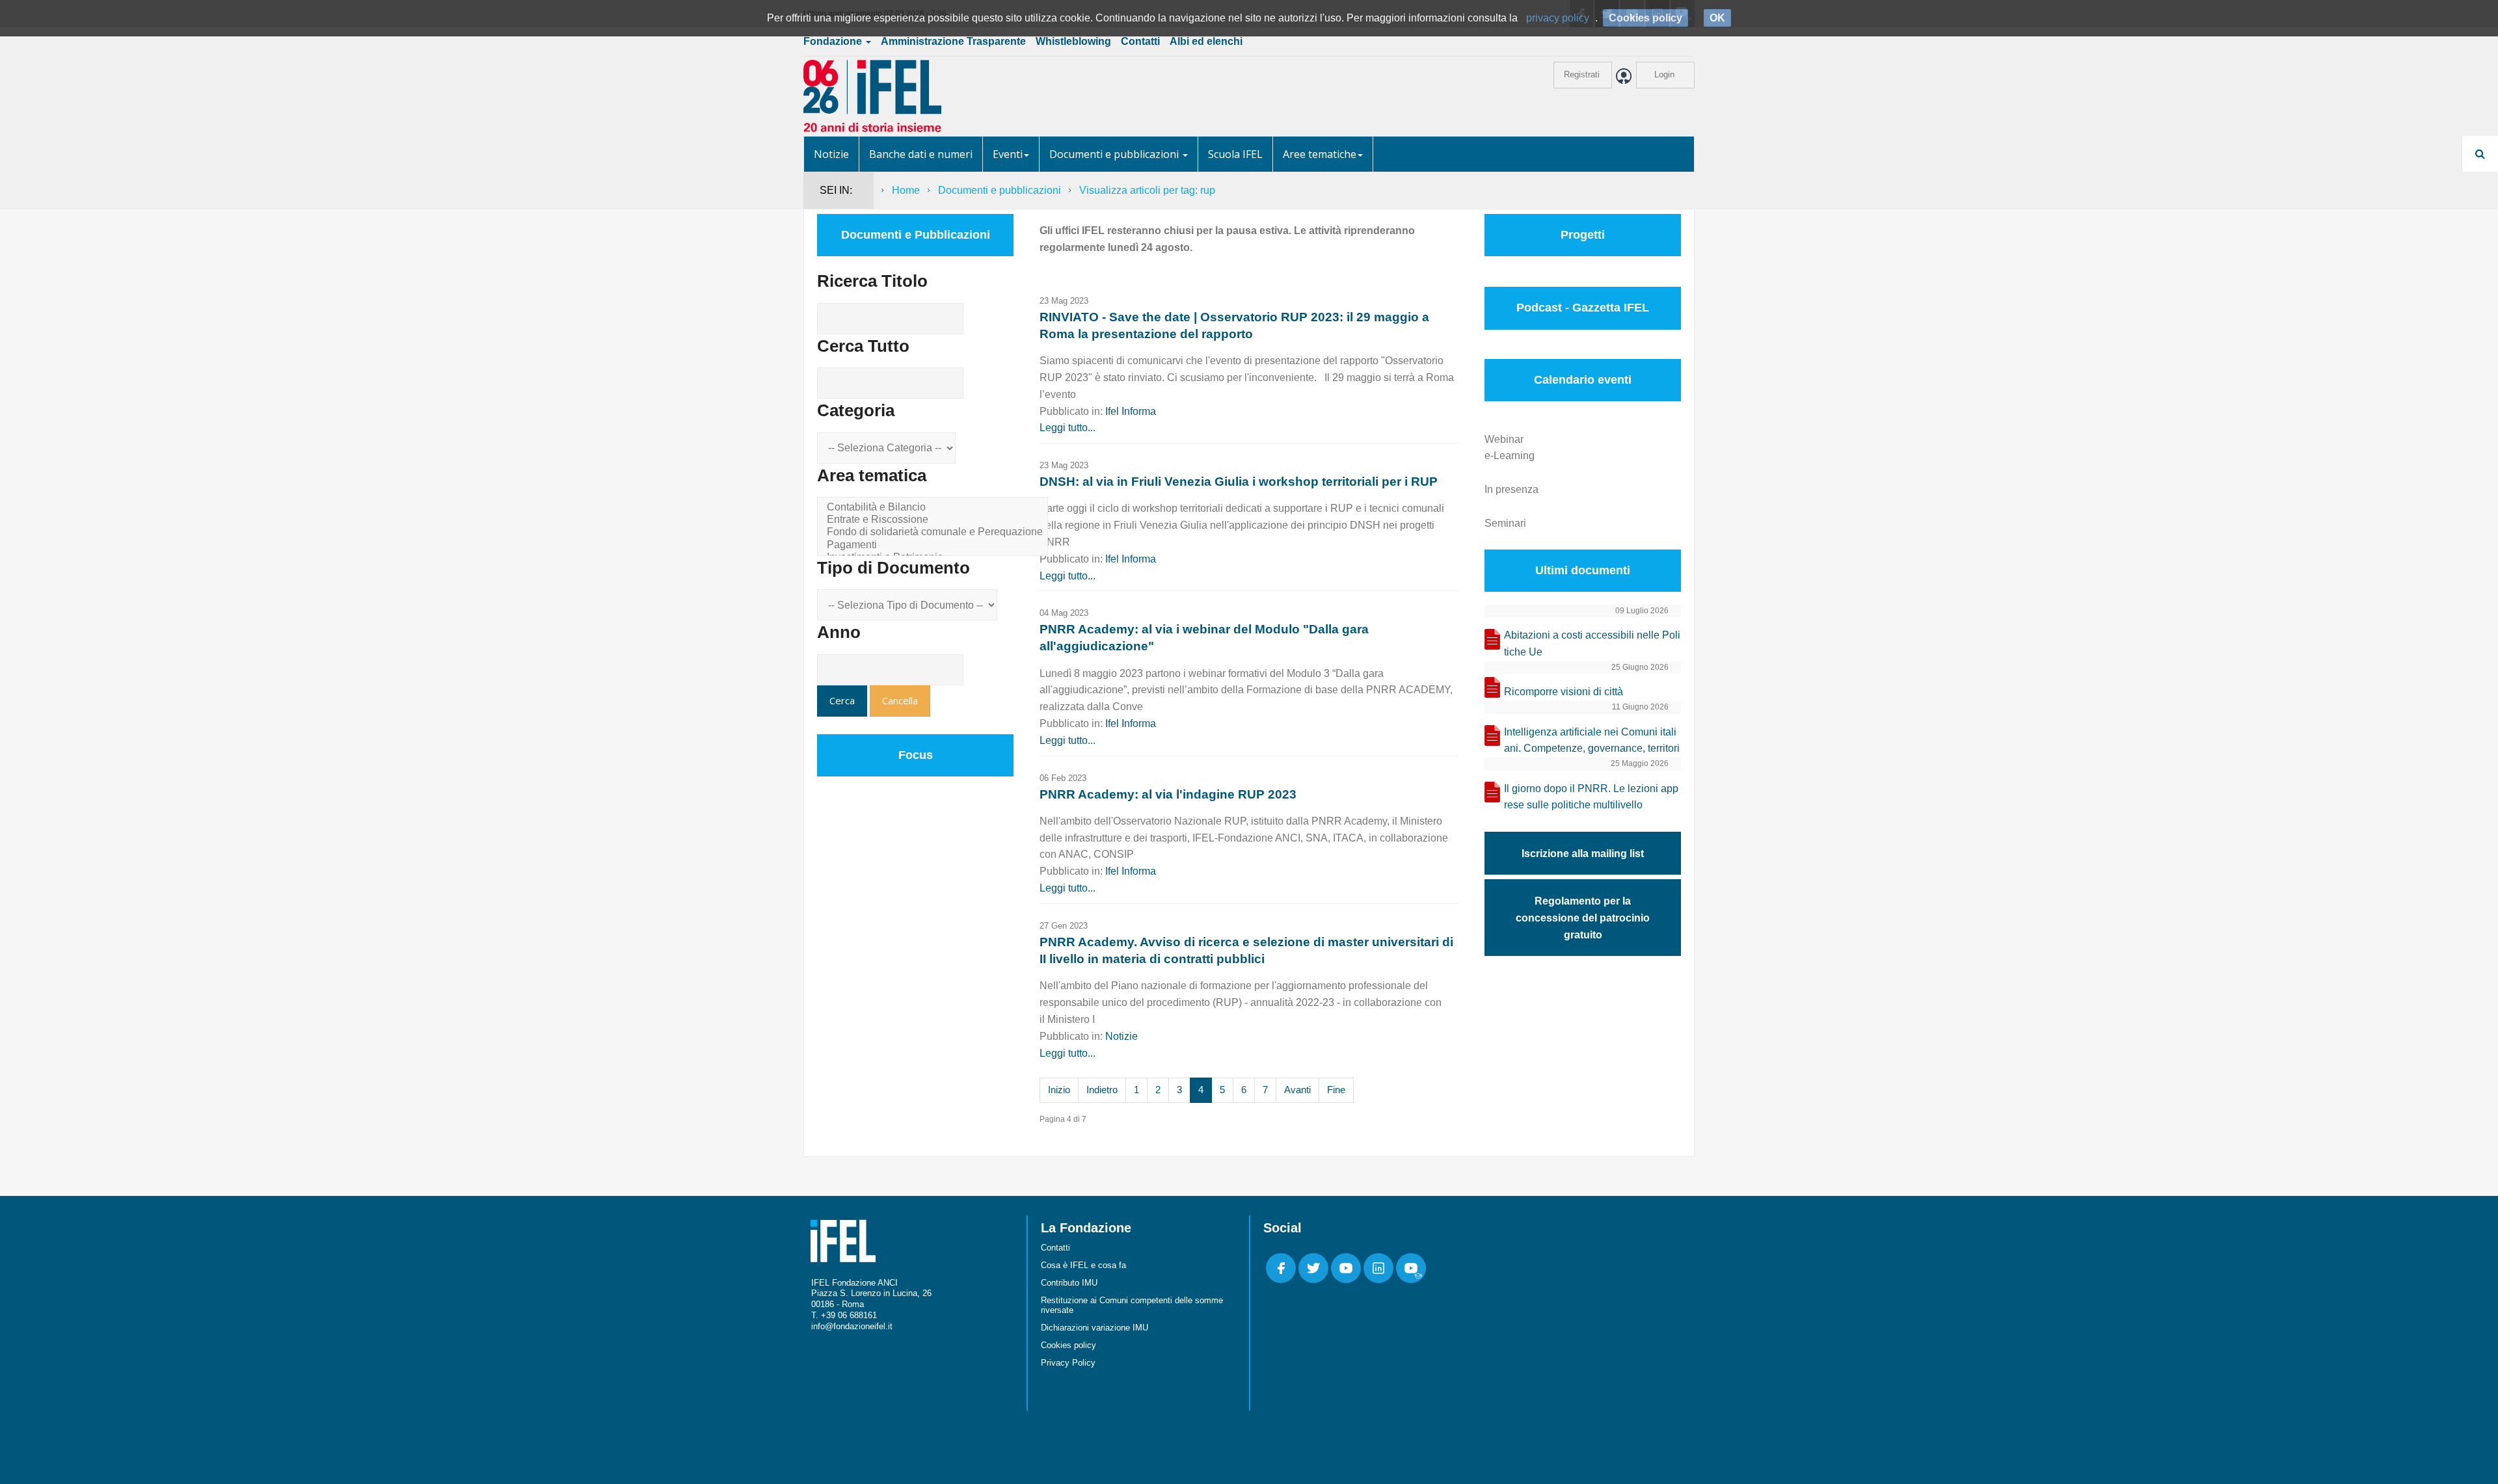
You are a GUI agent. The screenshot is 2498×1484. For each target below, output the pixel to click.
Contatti (1140, 41)
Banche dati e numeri (921, 154)
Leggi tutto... (1068, 428)
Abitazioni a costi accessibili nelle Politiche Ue (1592, 643)
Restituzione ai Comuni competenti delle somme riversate (1132, 1305)
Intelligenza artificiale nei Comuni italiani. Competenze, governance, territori (1592, 740)
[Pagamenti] (935, 545)
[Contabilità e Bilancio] (935, 508)
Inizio (1059, 1090)
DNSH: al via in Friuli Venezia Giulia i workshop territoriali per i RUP (1239, 482)
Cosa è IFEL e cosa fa (1083, 1265)
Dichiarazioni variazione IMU (1095, 1328)
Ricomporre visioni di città (1564, 692)
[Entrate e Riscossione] (935, 520)
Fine (1336, 1090)
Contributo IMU (1069, 1283)
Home (906, 190)
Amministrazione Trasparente (953, 41)
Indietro (1102, 1090)
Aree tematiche (1320, 154)
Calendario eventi (1583, 380)
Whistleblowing (1073, 41)
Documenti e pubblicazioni (1115, 154)
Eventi (1008, 154)
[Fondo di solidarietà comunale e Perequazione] (935, 532)
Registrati (1582, 74)
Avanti (1297, 1090)
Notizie (831, 154)
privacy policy (1558, 18)
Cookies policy (1068, 1345)
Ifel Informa (1131, 411)
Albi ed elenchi (1206, 41)
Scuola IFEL (1235, 154)
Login (1664, 74)
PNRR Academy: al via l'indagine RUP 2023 (1168, 794)
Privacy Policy (1068, 1363)
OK (1717, 18)
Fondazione (834, 41)
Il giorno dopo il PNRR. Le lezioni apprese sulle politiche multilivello (1591, 797)
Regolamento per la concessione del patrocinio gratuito (1583, 918)
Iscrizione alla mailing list (1583, 854)
